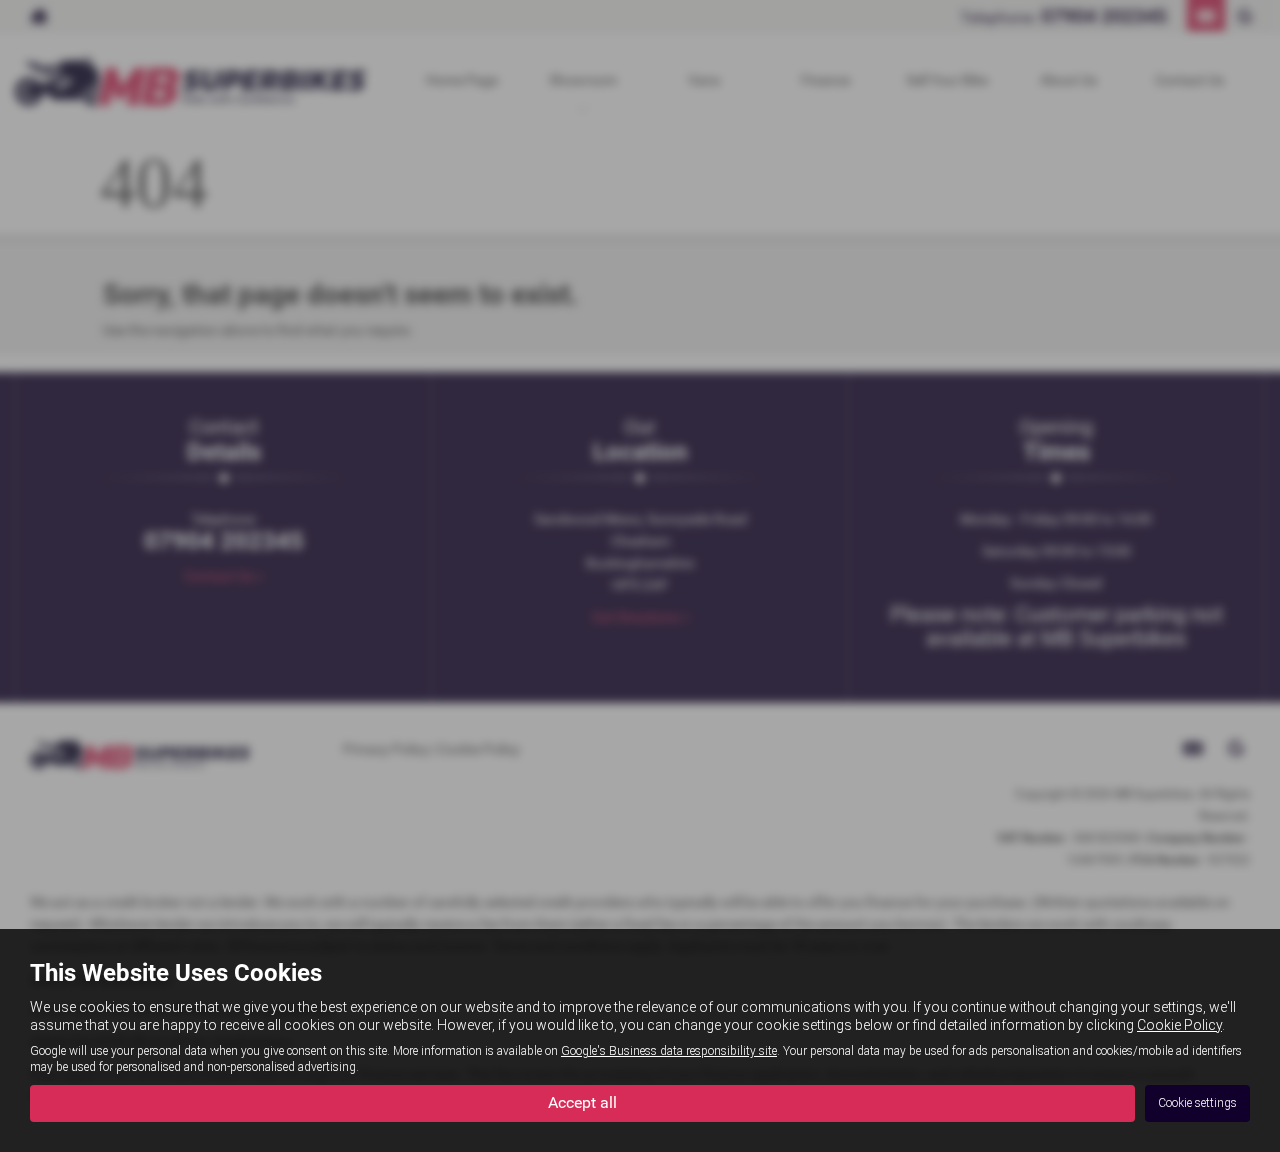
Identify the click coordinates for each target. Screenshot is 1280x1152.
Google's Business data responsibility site (669, 1051)
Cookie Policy (1179, 1025)
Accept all (582, 1102)
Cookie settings (1197, 1103)
